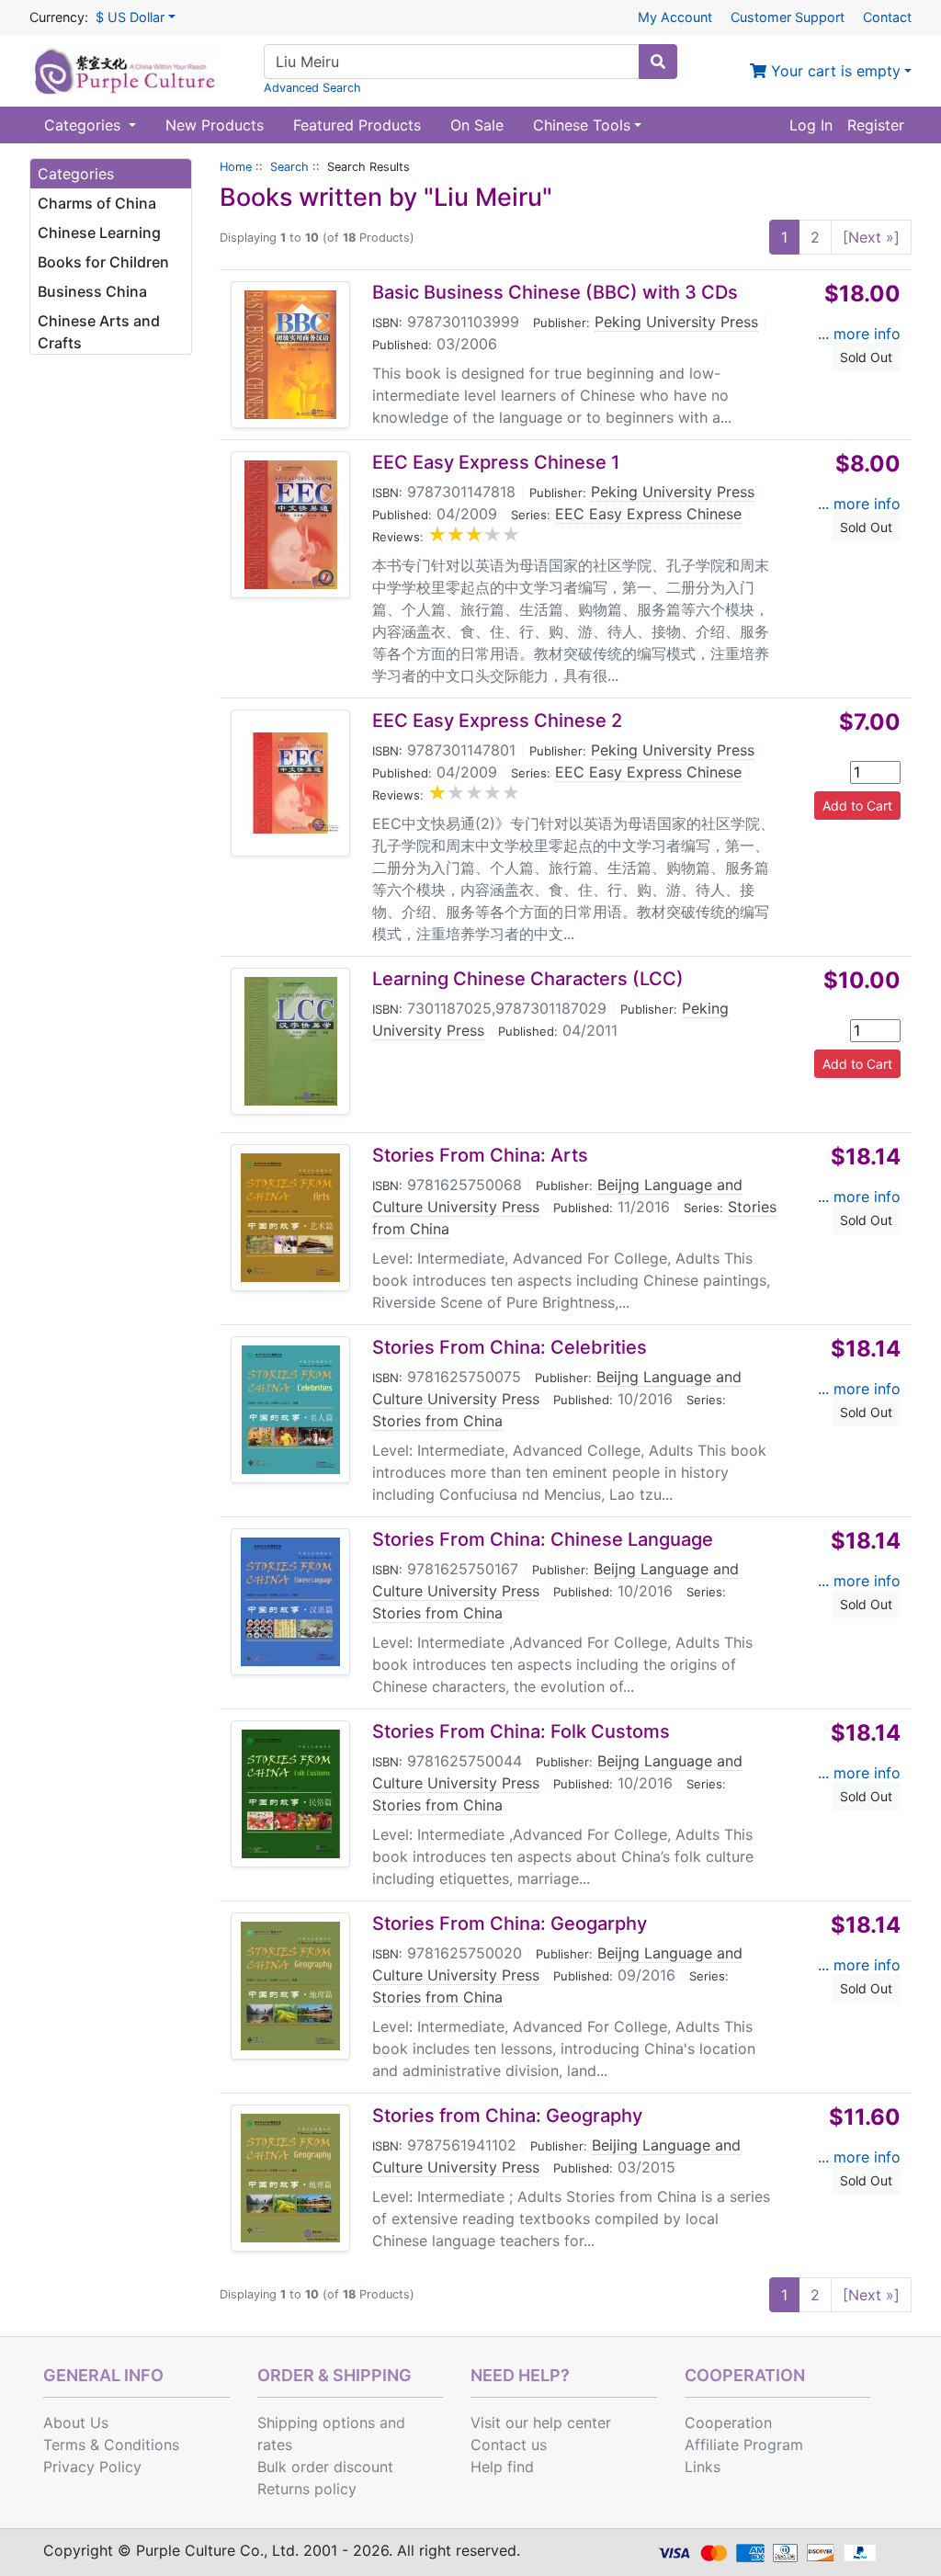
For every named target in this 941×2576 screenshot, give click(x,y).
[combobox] (452, 62)
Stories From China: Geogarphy (510, 1923)
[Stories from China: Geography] (290, 2178)
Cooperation (728, 2423)
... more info (859, 334)
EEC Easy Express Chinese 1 (496, 462)
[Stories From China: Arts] (290, 1218)
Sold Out (866, 357)
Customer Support (788, 17)
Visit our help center (541, 2423)
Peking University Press (676, 322)
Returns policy (307, 2489)
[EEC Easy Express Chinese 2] (290, 783)
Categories (85, 125)
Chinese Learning (99, 233)
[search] (658, 62)
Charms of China (97, 203)
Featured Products (357, 125)
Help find (502, 2467)
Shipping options (316, 2423)
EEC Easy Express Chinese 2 (497, 721)
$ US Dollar (130, 17)
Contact (887, 17)
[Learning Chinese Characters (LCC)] (291, 1041)
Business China (92, 291)
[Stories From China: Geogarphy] (290, 1986)
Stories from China (437, 1421)
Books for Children (103, 262)
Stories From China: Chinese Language (543, 1539)
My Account (675, 17)
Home (236, 167)
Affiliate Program (744, 2445)
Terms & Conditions (111, 2445)
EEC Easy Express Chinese (648, 514)
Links (703, 2467)
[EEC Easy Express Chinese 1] (291, 525)
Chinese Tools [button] (582, 125)
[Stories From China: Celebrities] (291, 1410)
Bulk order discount (325, 2467)
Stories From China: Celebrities (510, 1347)
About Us (76, 2423)
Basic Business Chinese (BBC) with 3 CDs (555, 292)
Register (876, 125)
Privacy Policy (92, 2467)
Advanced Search (312, 88)
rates (275, 2445)
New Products (215, 125)
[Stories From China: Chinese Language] (290, 1602)
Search (289, 167)
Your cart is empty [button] (833, 71)
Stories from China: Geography (507, 2116)
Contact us (509, 2445)
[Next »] (871, 237)
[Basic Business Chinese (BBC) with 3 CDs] (290, 355)
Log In (811, 125)
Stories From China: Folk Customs (521, 1731)
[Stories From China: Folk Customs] (291, 1794)
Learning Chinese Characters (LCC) (528, 979)
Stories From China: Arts (480, 1155)
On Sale (477, 125)
